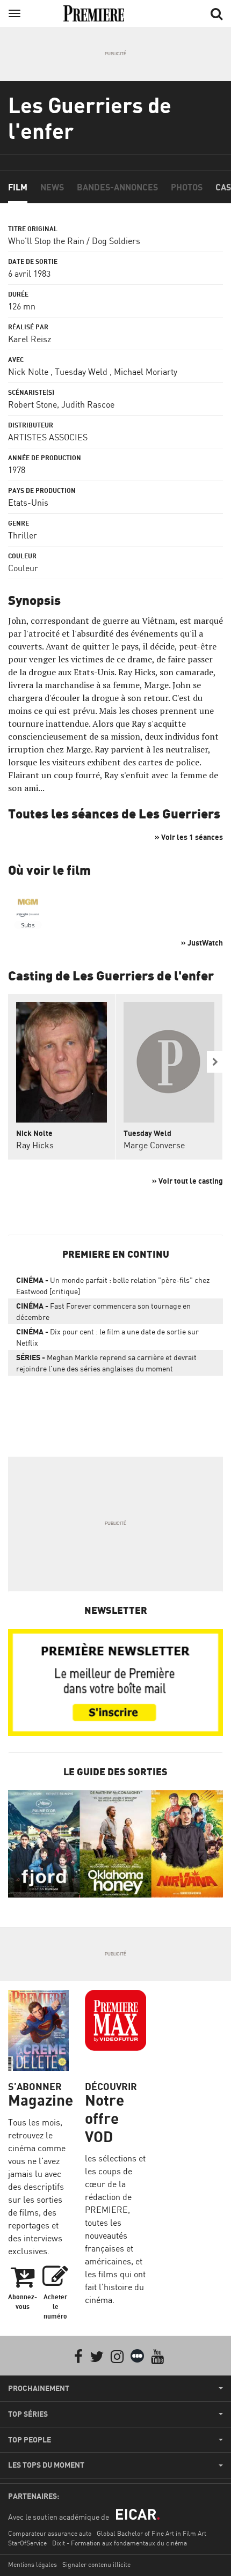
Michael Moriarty (146, 372)
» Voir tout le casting (187, 1181)
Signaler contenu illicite (96, 2564)
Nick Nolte (28, 372)
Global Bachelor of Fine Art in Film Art (151, 2533)
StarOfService (27, 2543)
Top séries (28, 2414)
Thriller (23, 535)
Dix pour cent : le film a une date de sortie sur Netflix (107, 1337)
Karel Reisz (30, 339)
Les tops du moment (46, 2465)
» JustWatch (202, 943)
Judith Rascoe (88, 404)
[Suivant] (215, 1062)
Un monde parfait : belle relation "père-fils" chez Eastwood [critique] (113, 1286)
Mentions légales (33, 2564)
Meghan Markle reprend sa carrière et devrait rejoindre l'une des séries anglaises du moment (106, 1363)
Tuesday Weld (81, 372)
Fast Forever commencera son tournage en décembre (103, 1311)
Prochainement (39, 2388)
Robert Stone (33, 404)
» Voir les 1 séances (189, 837)
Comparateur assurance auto (50, 2533)
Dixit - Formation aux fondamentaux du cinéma (120, 2543)
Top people (30, 2440)
